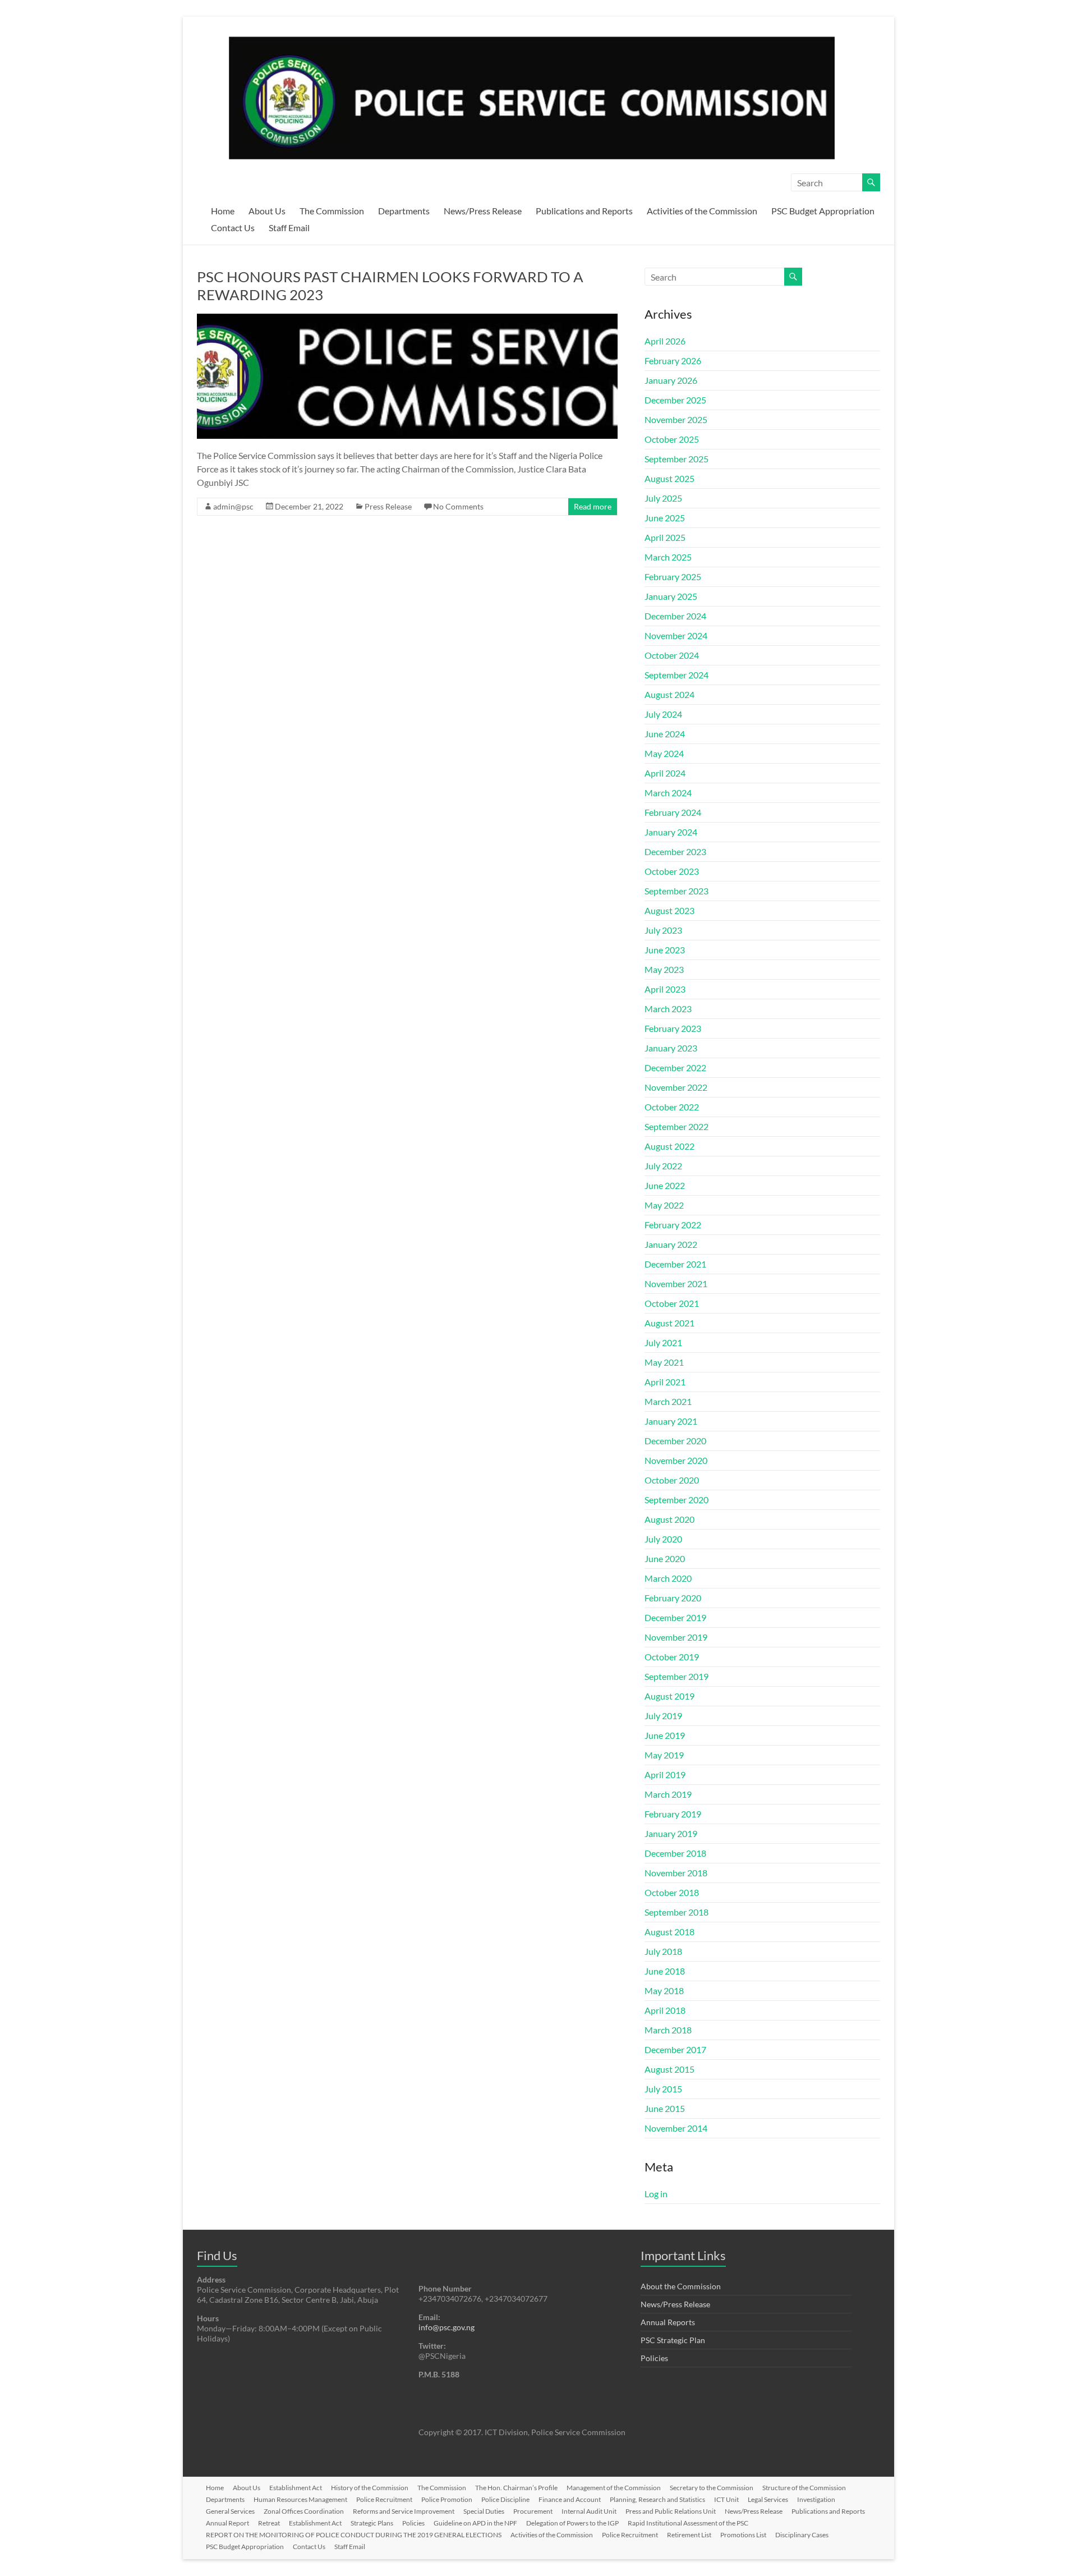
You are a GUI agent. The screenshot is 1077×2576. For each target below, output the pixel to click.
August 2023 (669, 910)
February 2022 (673, 1225)
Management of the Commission (614, 2488)
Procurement (533, 2511)
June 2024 (665, 734)
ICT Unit (726, 2499)
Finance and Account (570, 2499)
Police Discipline (505, 2499)
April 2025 (665, 537)
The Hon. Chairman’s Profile (516, 2488)
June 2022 (665, 1185)
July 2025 (663, 498)
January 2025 (671, 596)
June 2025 (665, 518)
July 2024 (663, 714)
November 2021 (676, 1284)
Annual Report (227, 2523)
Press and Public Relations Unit (671, 2511)
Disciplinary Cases (802, 2535)
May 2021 (664, 1362)
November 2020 (676, 1460)
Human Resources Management (300, 2499)
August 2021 (669, 1323)
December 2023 (675, 851)
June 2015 (665, 2108)
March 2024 (668, 793)
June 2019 (665, 1735)
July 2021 (663, 1342)
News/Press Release (483, 211)
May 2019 (664, 1755)
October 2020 (672, 1480)
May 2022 (664, 1205)
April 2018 (665, 2010)
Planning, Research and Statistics (657, 2499)
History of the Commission (370, 2488)
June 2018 (665, 1971)
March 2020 (668, 1578)
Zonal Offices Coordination (304, 2511)
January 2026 (671, 380)
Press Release (388, 506)
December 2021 (675, 1264)
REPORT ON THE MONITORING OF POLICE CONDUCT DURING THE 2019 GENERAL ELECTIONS (354, 2535)
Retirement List (689, 2535)
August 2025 (669, 478)
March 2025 (668, 557)
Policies (654, 2358)
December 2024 (675, 616)
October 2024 (672, 655)
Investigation (816, 2499)
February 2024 (673, 812)
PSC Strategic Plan (673, 2340)
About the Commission (681, 2286)
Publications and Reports (584, 211)
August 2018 (669, 1932)
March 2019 (668, 1794)
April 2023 (665, 989)
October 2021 (672, 1303)
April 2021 (665, 1382)
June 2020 (665, 1558)
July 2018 (663, 1951)
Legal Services (768, 2499)
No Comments (458, 506)
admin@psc (233, 506)
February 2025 (673, 577)
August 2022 (669, 1146)
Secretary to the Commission (712, 2488)
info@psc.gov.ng (447, 2327)
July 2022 (663, 1166)
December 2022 (675, 1067)
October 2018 (672, 1892)
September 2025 (676, 459)
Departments (404, 211)
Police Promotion (447, 2499)
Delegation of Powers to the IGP (572, 2523)
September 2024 (676, 675)
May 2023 (664, 969)
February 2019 (673, 1814)
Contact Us (233, 228)
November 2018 (676, 1873)
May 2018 (664, 1990)
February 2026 (673, 361)
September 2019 (676, 1676)
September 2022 (676, 1126)
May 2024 (664, 753)
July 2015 (663, 2089)
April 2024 (665, 773)
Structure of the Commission (804, 2488)
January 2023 (671, 1048)
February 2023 (673, 1028)
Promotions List (743, 2535)
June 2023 (665, 950)
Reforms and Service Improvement (404, 2511)
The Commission (332, 211)
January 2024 (671, 832)
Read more (593, 506)
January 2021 (671, 1421)
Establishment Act (296, 2488)
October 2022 (672, 1107)
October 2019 (672, 1657)
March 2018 (668, 2030)
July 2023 (663, 930)
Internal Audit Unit (589, 2511)
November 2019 (676, 1637)
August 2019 (669, 1696)
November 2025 (676, 419)
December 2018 (675, 1853)
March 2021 (668, 1401)
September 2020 (676, 1500)
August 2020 (669, 1519)
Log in (656, 2194)
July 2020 (663, 1539)
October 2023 (672, 871)
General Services (230, 2511)
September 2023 (676, 891)
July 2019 (663, 1716)
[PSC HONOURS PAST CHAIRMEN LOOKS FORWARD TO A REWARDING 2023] (407, 319)
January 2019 (671, 1833)
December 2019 (675, 1617)
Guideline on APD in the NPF (475, 2523)
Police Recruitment (384, 2499)
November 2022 (676, 1087)
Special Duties (484, 2511)
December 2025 (675, 400)
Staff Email (289, 228)
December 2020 (675, 1441)
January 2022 (671, 1244)
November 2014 (676, 2128)
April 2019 (665, 1774)
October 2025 (672, 439)
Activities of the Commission (702, 211)
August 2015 (669, 2069)
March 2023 (668, 1009)
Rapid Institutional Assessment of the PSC (688, 2523)
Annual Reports (668, 2322)
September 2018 (676, 1912)
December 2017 (675, 2049)
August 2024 (669, 694)
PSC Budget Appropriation (823, 211)
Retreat (269, 2523)
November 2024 (676, 635)
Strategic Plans (372, 2523)
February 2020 (673, 1598)
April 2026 (665, 341)
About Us (267, 211)
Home (223, 211)
